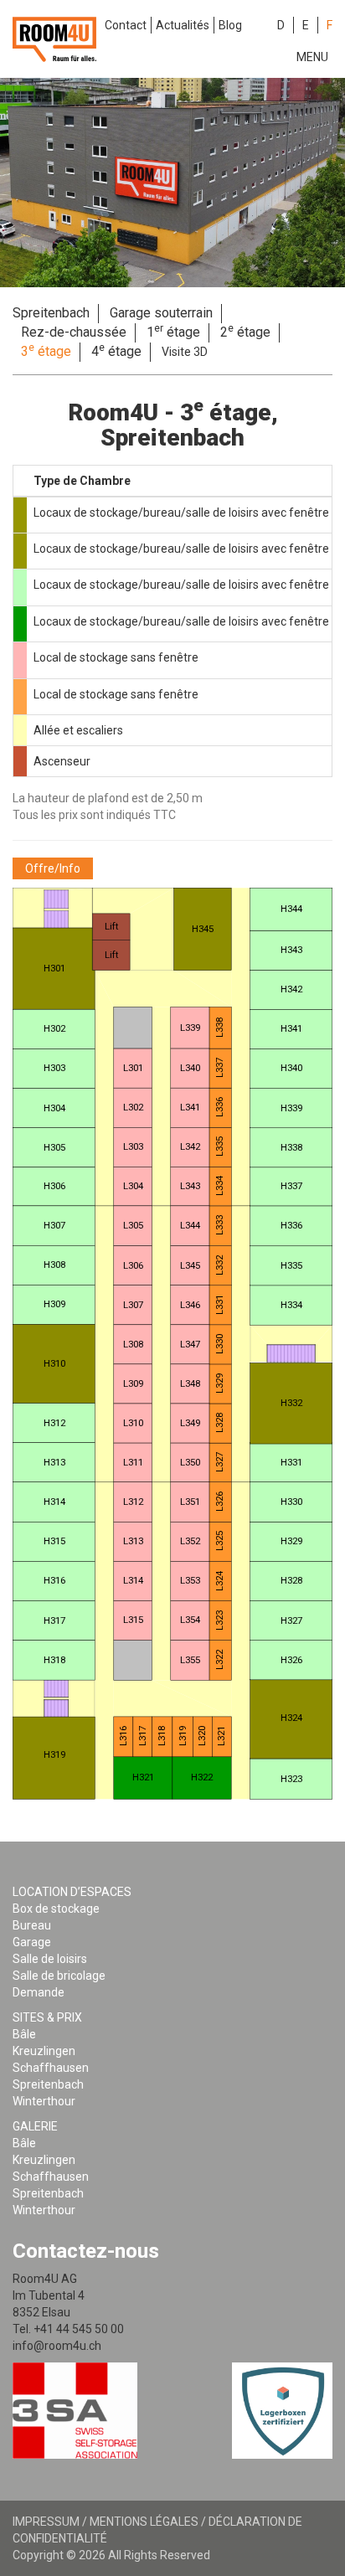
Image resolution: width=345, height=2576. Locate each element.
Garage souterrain (161, 313)
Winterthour (44, 2101)
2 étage (245, 332)
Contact (126, 25)
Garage (32, 1942)
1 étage (173, 332)
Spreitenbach (51, 313)
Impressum (46, 2522)
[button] (53, 868)
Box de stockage (56, 1909)
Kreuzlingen (44, 2051)
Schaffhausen (51, 2068)
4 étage (116, 351)
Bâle (24, 2034)
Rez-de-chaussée (74, 332)
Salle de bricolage (59, 1976)
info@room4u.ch (57, 2346)
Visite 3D (185, 352)
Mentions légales (144, 2522)
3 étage (46, 351)
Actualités (183, 25)
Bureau (32, 1925)
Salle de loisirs (50, 1959)
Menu (312, 57)
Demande (39, 1992)
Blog (230, 25)
